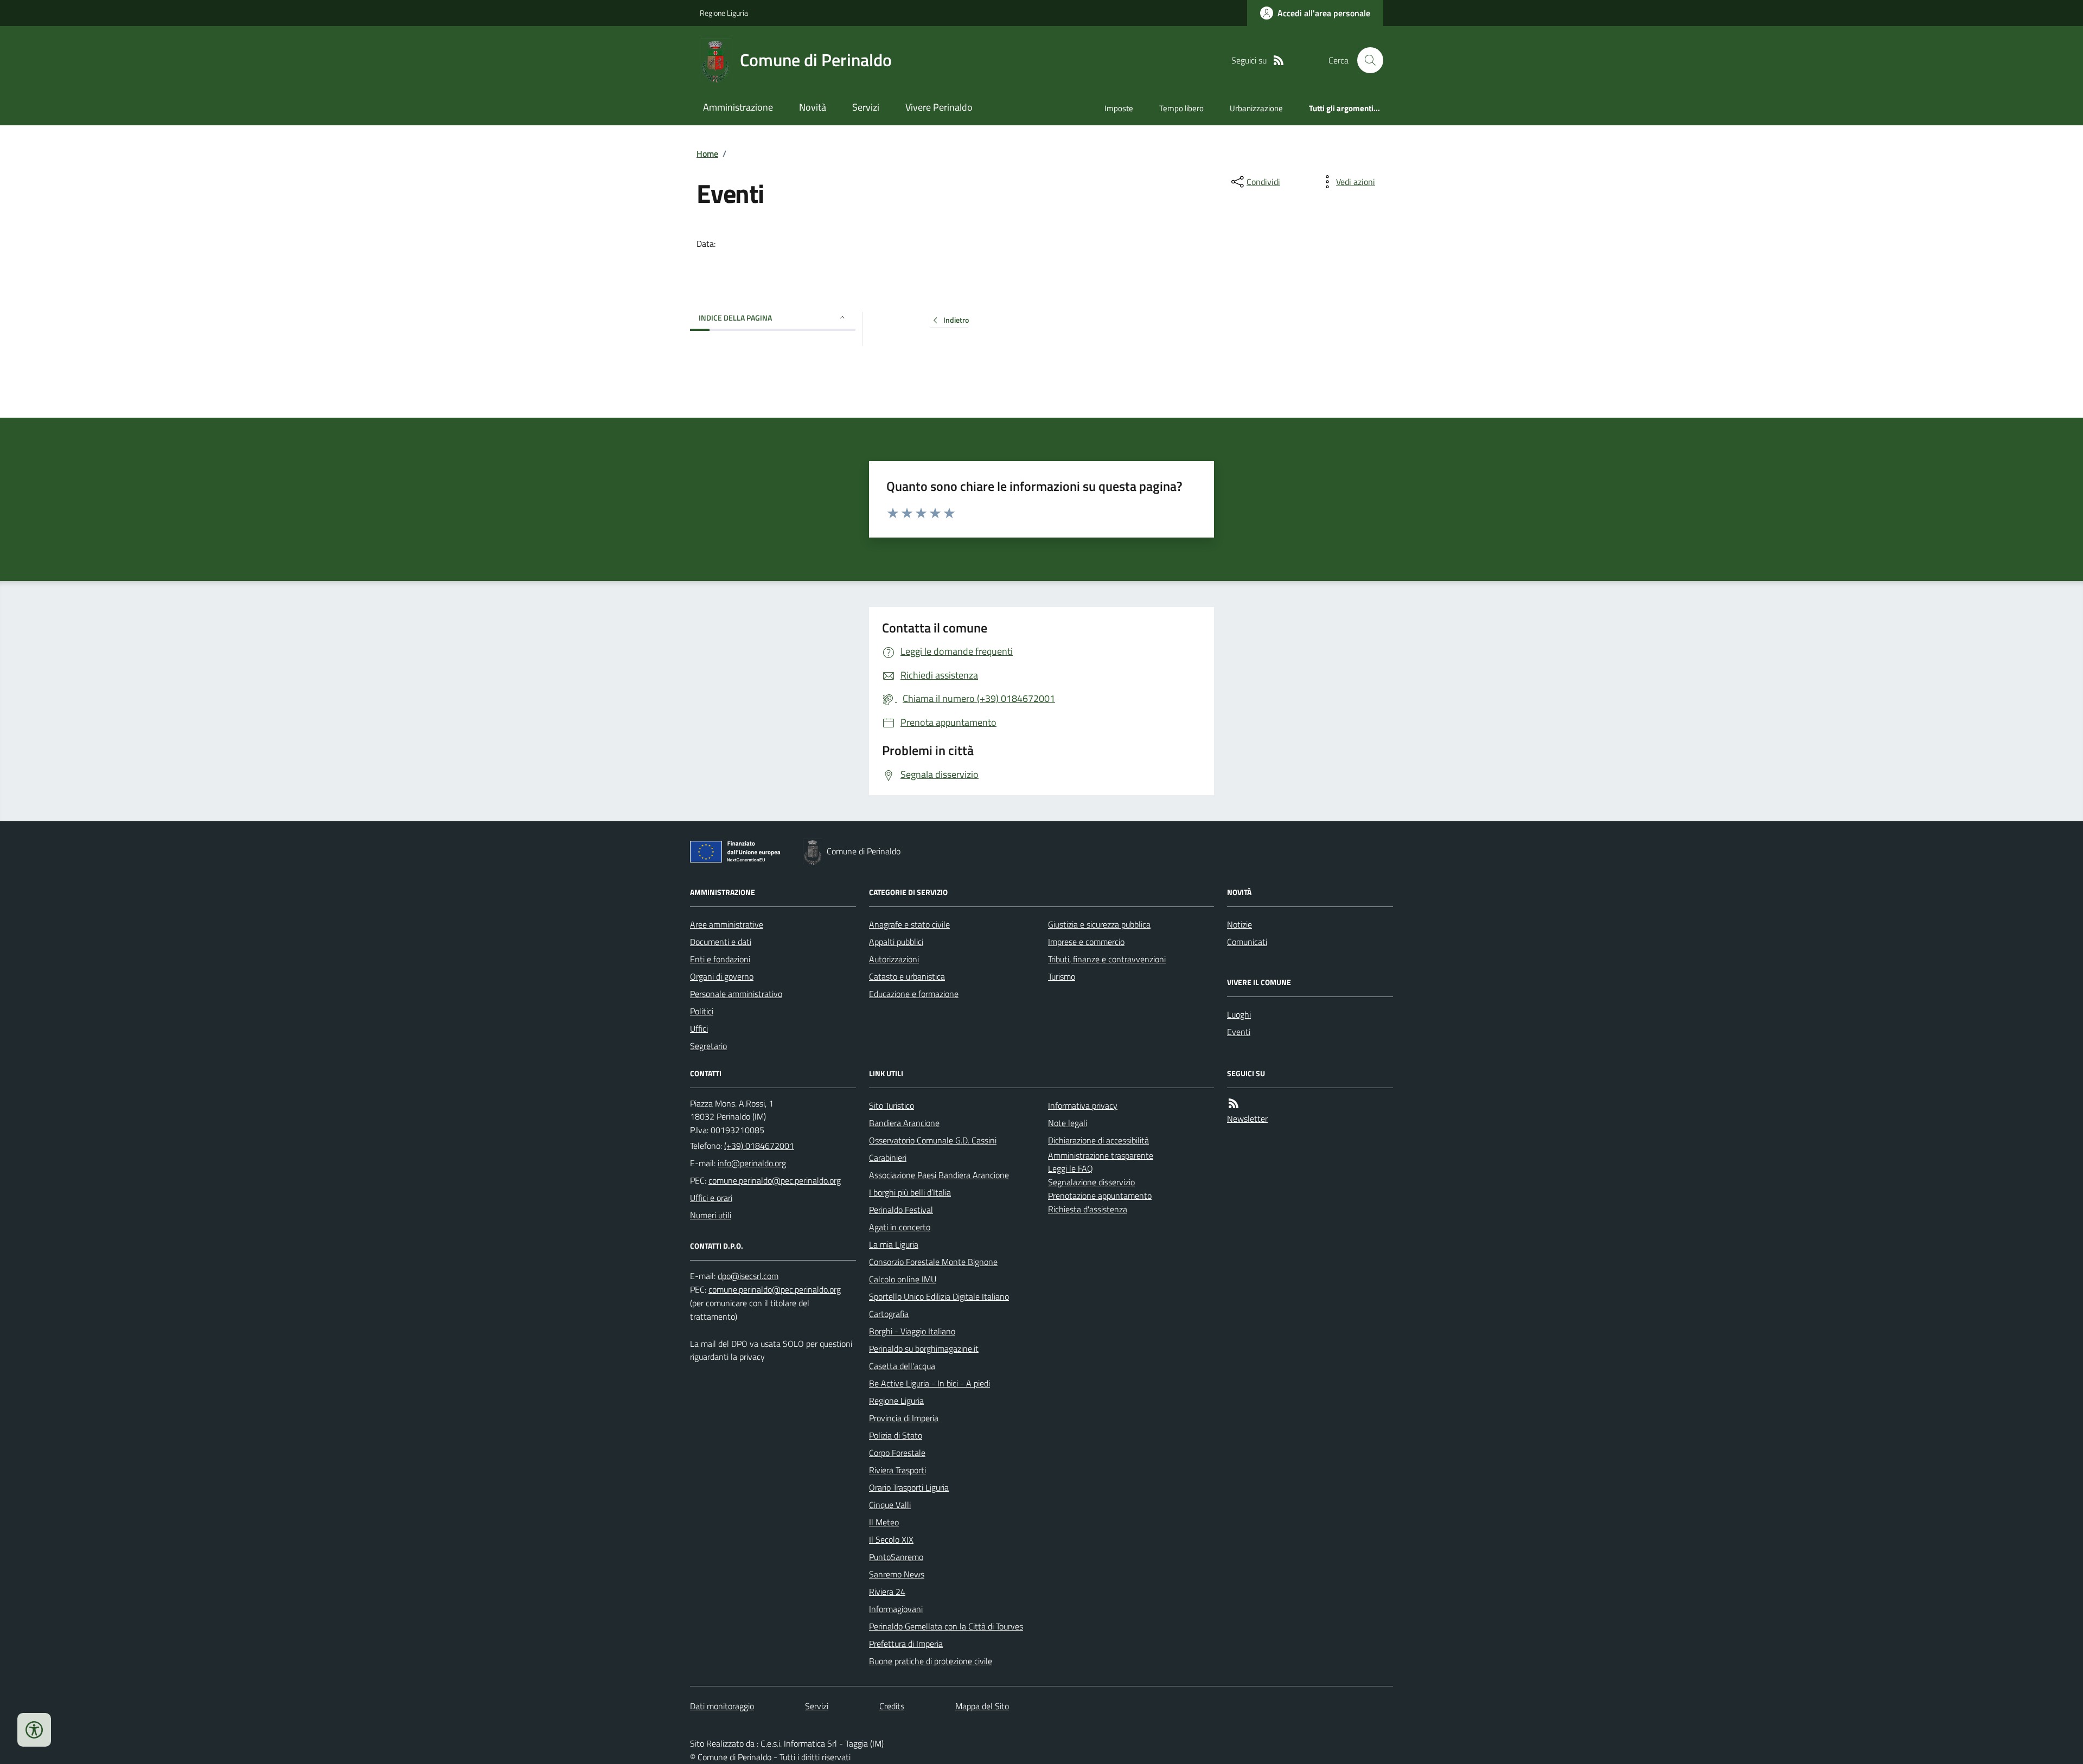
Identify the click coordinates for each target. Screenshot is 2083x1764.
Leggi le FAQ (1071, 1168)
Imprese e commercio (1086, 942)
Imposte (1119, 108)
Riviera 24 (887, 1592)
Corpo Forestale (897, 1453)
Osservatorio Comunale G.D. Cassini (933, 1140)
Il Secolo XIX (891, 1539)
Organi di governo (722, 976)
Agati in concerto (900, 1227)
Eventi (1239, 1032)
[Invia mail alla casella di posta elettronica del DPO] (748, 1276)
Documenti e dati (721, 942)
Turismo (1062, 976)
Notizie (1239, 924)
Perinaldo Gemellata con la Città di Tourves (946, 1626)
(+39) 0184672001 (759, 1146)
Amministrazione (738, 107)
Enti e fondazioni (720, 959)
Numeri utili (711, 1215)
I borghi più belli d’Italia (910, 1192)
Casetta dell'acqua (902, 1366)
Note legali (1068, 1123)
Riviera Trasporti (897, 1470)
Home (707, 154)
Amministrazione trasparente (1101, 1155)
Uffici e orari (711, 1198)
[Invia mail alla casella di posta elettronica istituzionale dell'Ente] (752, 1163)
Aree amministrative (727, 924)
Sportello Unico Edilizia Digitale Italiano (939, 1296)
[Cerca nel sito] (1366, 60)
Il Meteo (884, 1522)
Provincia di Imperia (904, 1418)
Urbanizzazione (1256, 108)
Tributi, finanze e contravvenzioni (1107, 959)
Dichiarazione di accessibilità (1098, 1140)
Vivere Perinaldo (939, 107)
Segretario (708, 1046)
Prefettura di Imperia (906, 1644)
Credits (892, 1706)
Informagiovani (896, 1609)
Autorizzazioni (894, 959)
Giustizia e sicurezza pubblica (1099, 924)
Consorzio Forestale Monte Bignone (933, 1262)
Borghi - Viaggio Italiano (912, 1331)
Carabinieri (888, 1158)
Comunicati (1247, 942)
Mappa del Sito (982, 1706)
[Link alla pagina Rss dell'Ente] (1234, 1104)
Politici (702, 1011)
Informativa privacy (1083, 1105)
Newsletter (1247, 1119)
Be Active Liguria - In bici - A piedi (929, 1383)
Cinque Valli (890, 1505)
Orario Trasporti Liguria (909, 1487)
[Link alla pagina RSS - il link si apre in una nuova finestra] (1279, 60)
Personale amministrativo (736, 994)
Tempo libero (1181, 108)
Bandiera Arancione (904, 1123)
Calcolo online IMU (903, 1279)
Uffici (699, 1028)
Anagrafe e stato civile (909, 924)
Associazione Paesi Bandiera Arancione (939, 1175)
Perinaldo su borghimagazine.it (924, 1348)
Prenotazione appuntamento (1100, 1196)
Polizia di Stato (896, 1435)
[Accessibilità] (34, 1730)
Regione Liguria (724, 13)
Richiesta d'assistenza (1088, 1209)
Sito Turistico (892, 1105)
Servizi (866, 107)
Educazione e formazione (914, 994)
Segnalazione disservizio (1091, 1182)
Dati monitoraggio (722, 1706)
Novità (813, 107)
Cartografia (889, 1314)
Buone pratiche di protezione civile (931, 1661)
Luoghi (1239, 1014)
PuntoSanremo (896, 1557)
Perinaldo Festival (901, 1210)
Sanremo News (897, 1574)
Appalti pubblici (896, 942)
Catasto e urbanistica (907, 976)
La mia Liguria (894, 1244)
